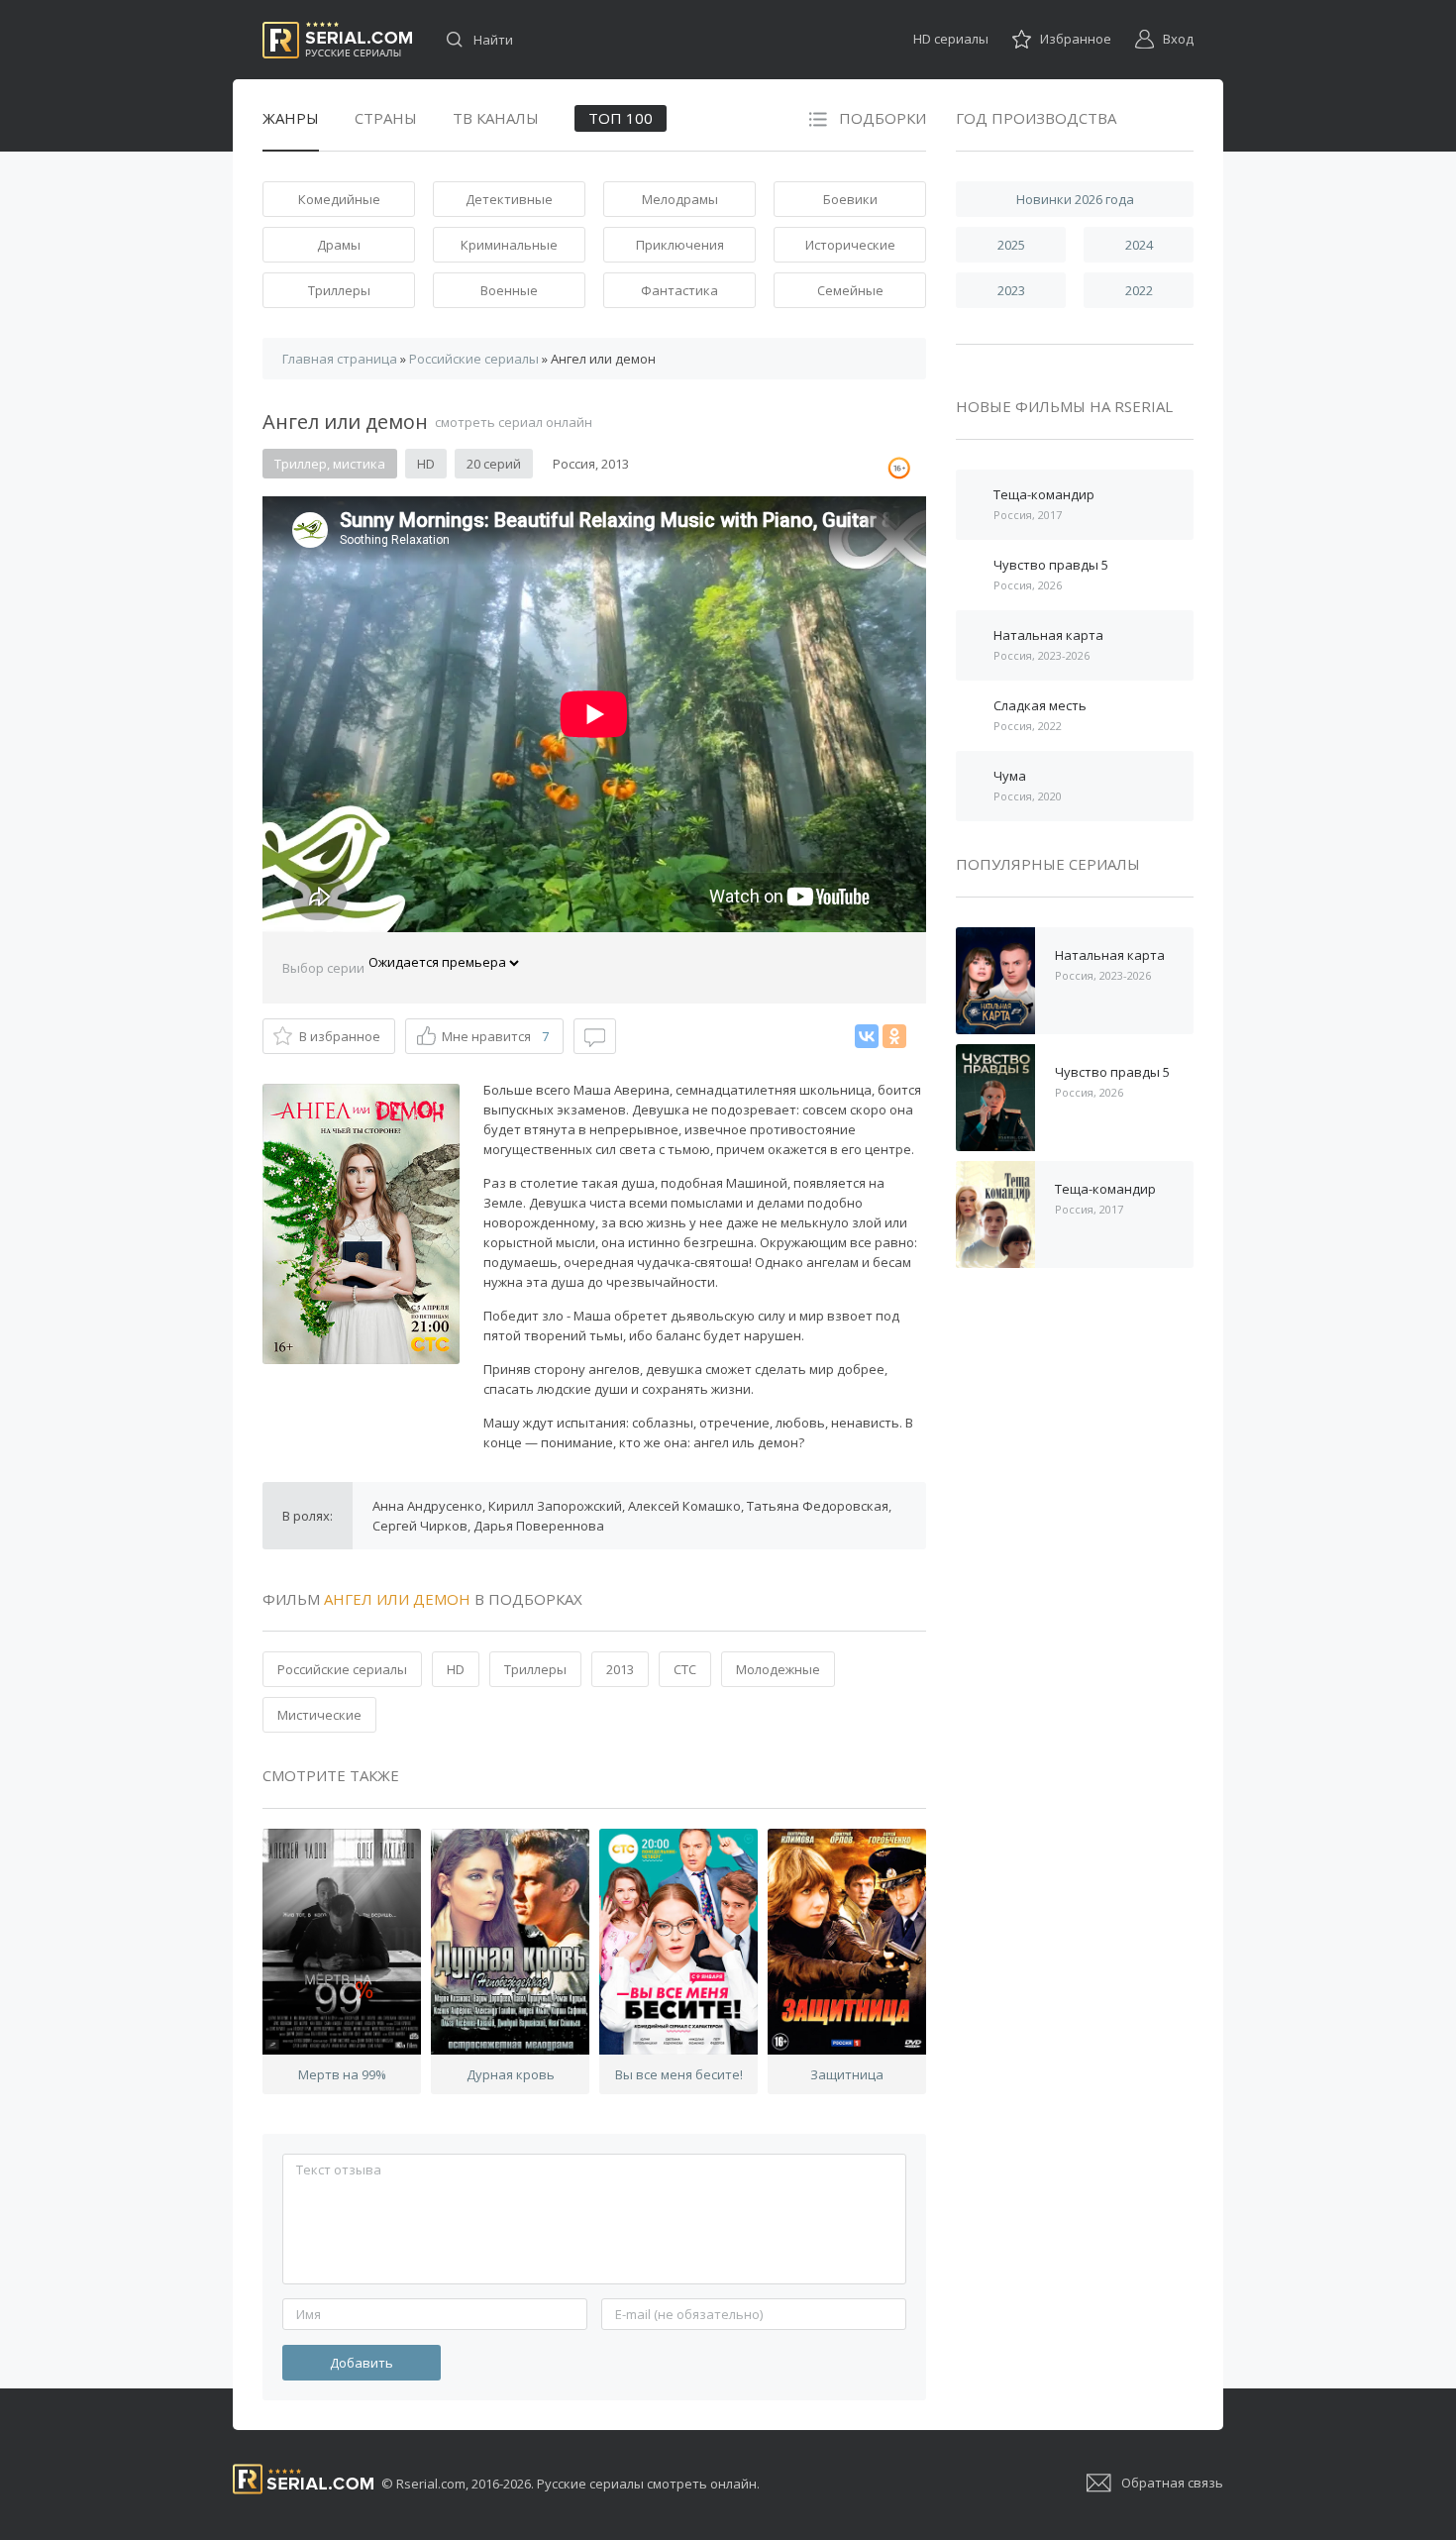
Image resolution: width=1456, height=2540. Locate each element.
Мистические (319, 1715)
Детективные (509, 199)
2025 (1011, 245)
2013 (620, 1669)
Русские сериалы (337, 40)
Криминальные (509, 245)
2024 (1139, 245)
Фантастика (679, 290)
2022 (1139, 290)
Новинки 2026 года (1075, 199)
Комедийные (339, 199)
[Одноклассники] (894, 1036)
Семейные (850, 290)
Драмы (339, 245)
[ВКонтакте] (867, 1036)
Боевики (850, 199)
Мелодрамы (680, 199)
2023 (1011, 290)
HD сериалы (951, 39)
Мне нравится (495, 1036)
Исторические (850, 245)
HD (456, 1669)
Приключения (680, 245)
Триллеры (339, 290)
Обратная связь (1172, 2483)
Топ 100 (621, 118)
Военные (509, 290)
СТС (685, 1669)
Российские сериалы (342, 1669)
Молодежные (778, 1669)
